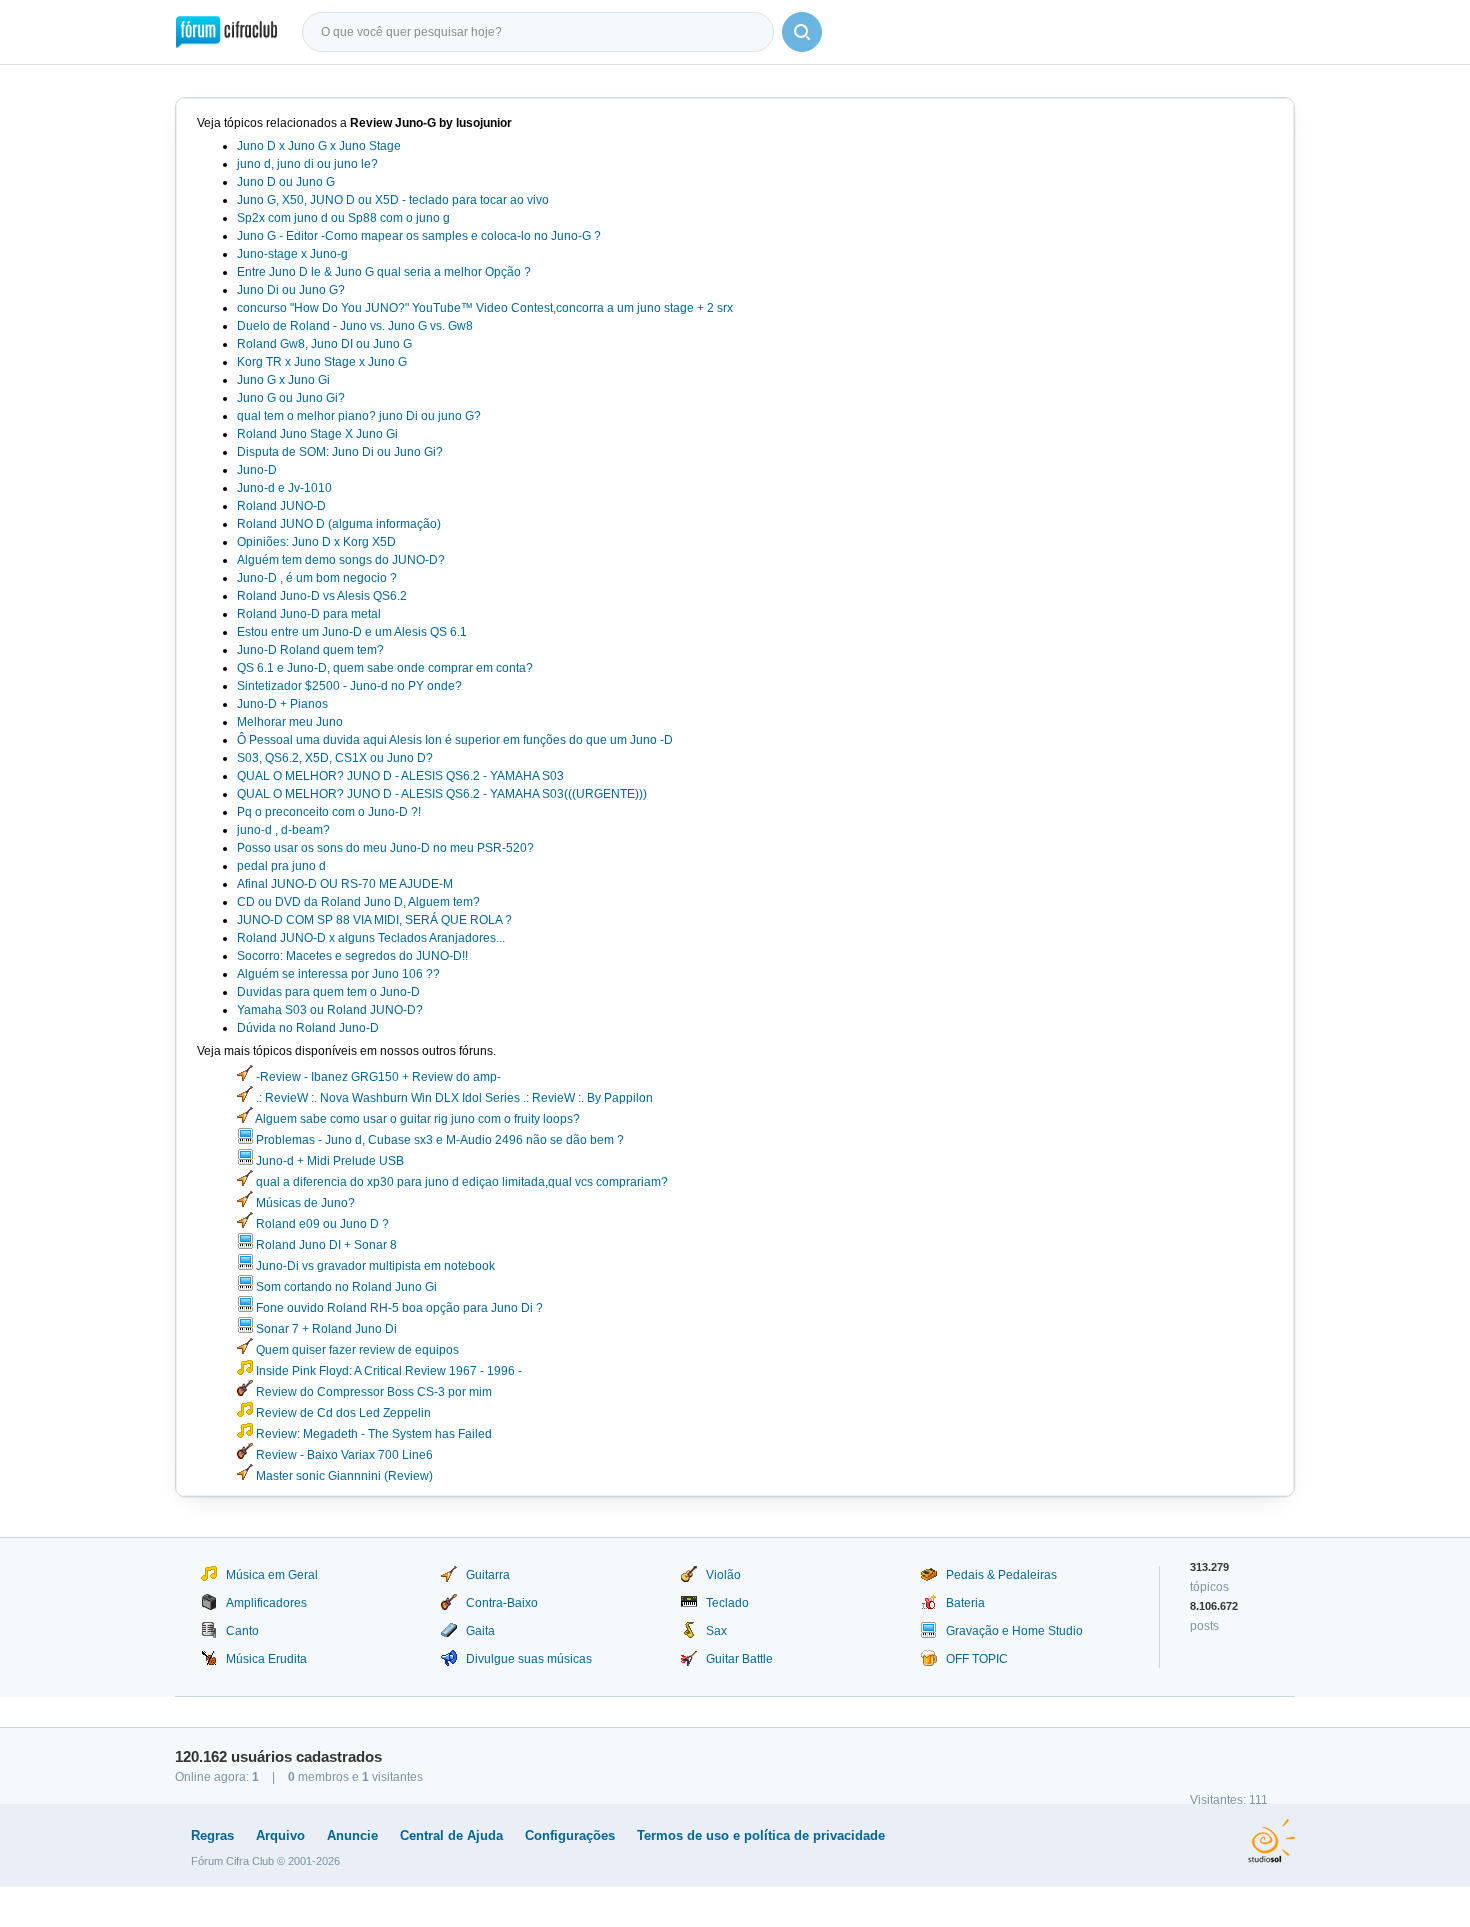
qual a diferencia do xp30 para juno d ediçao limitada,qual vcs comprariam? (460, 1182)
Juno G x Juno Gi (283, 380)
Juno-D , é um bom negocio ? (317, 578)
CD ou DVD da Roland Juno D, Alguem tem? (358, 902)
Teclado (727, 1603)
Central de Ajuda (451, 1835)
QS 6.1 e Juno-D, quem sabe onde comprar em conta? (385, 668)
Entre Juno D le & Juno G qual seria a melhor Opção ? (384, 272)
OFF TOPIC (977, 1659)
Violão (723, 1575)
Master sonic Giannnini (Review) (343, 1476)
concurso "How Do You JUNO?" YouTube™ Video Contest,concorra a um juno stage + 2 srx (485, 308)
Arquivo (280, 1835)
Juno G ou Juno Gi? (291, 398)
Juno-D (257, 470)
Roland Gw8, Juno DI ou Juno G (324, 344)
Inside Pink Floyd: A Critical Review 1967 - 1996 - (387, 1371)
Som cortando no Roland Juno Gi (345, 1287)
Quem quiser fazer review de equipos (356, 1350)
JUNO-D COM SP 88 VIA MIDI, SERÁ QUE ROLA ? (374, 920)
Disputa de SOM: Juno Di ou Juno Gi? (340, 452)
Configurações (570, 1835)
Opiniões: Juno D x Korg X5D (316, 542)
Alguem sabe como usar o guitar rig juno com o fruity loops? (416, 1119)
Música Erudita (266, 1659)
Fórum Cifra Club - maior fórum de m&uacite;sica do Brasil (226, 32)
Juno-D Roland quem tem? (310, 650)
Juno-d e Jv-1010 (284, 488)
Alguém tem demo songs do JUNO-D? (341, 560)
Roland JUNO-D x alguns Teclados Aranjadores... (371, 938)
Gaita (480, 1631)
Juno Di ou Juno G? (291, 290)
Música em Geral (272, 1575)
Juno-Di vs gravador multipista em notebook (374, 1266)
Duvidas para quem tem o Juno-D (328, 992)
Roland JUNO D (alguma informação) (339, 524)
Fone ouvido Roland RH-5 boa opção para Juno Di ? (398, 1308)
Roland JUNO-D (281, 506)
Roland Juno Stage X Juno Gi (317, 434)
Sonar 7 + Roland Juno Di (325, 1329)
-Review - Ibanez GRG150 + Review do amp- (377, 1077)
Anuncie (352, 1835)
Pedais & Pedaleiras (1001, 1575)
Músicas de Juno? (304, 1203)
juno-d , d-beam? (283, 830)
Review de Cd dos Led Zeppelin (342, 1413)
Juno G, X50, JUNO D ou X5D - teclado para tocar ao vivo (393, 200)
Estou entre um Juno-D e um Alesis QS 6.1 (352, 632)
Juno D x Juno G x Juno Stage (319, 146)
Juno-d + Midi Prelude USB (328, 1161)
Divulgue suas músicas (529, 1659)
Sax (716, 1631)
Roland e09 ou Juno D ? (321, 1224)
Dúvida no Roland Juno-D (308, 1028)
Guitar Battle (739, 1659)
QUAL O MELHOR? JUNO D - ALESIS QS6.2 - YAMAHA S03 (400, 776)
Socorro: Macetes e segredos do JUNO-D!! (352, 956)
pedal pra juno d (281, 866)
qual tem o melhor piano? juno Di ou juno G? (359, 416)
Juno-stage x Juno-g (292, 254)
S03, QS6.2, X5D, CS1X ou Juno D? (335, 758)
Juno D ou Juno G (286, 182)
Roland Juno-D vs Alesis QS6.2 (322, 596)
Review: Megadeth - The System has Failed (372, 1434)
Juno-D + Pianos (282, 704)
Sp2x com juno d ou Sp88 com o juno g (343, 218)
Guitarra (488, 1575)
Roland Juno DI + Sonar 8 (325, 1245)
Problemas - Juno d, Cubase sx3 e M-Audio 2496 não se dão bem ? (438, 1140)
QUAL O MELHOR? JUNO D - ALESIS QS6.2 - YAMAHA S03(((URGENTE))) (442, 794)
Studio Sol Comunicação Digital (1271, 1841)
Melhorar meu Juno (290, 722)
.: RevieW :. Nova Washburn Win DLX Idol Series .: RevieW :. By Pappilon (453, 1098)
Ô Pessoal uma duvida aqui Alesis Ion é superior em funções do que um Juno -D (455, 740)
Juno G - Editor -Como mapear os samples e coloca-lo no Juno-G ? (419, 236)
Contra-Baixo (502, 1603)
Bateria (965, 1603)
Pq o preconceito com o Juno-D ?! (329, 812)
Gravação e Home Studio (1014, 1631)
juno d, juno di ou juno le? (307, 164)
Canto (242, 1631)
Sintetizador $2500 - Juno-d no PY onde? (349, 686)
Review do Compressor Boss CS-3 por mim (372, 1392)
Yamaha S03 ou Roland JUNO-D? (330, 1010)
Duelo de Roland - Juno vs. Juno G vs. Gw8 (355, 326)
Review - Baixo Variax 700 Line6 (343, 1455)
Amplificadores (266, 1603)
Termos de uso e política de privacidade (761, 1835)
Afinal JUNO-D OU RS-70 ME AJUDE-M (345, 884)
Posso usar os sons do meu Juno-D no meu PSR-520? (385, 848)
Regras (212, 1835)
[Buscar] (802, 32)
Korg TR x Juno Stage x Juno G (322, 362)
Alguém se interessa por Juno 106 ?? (338, 974)
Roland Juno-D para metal (309, 614)
